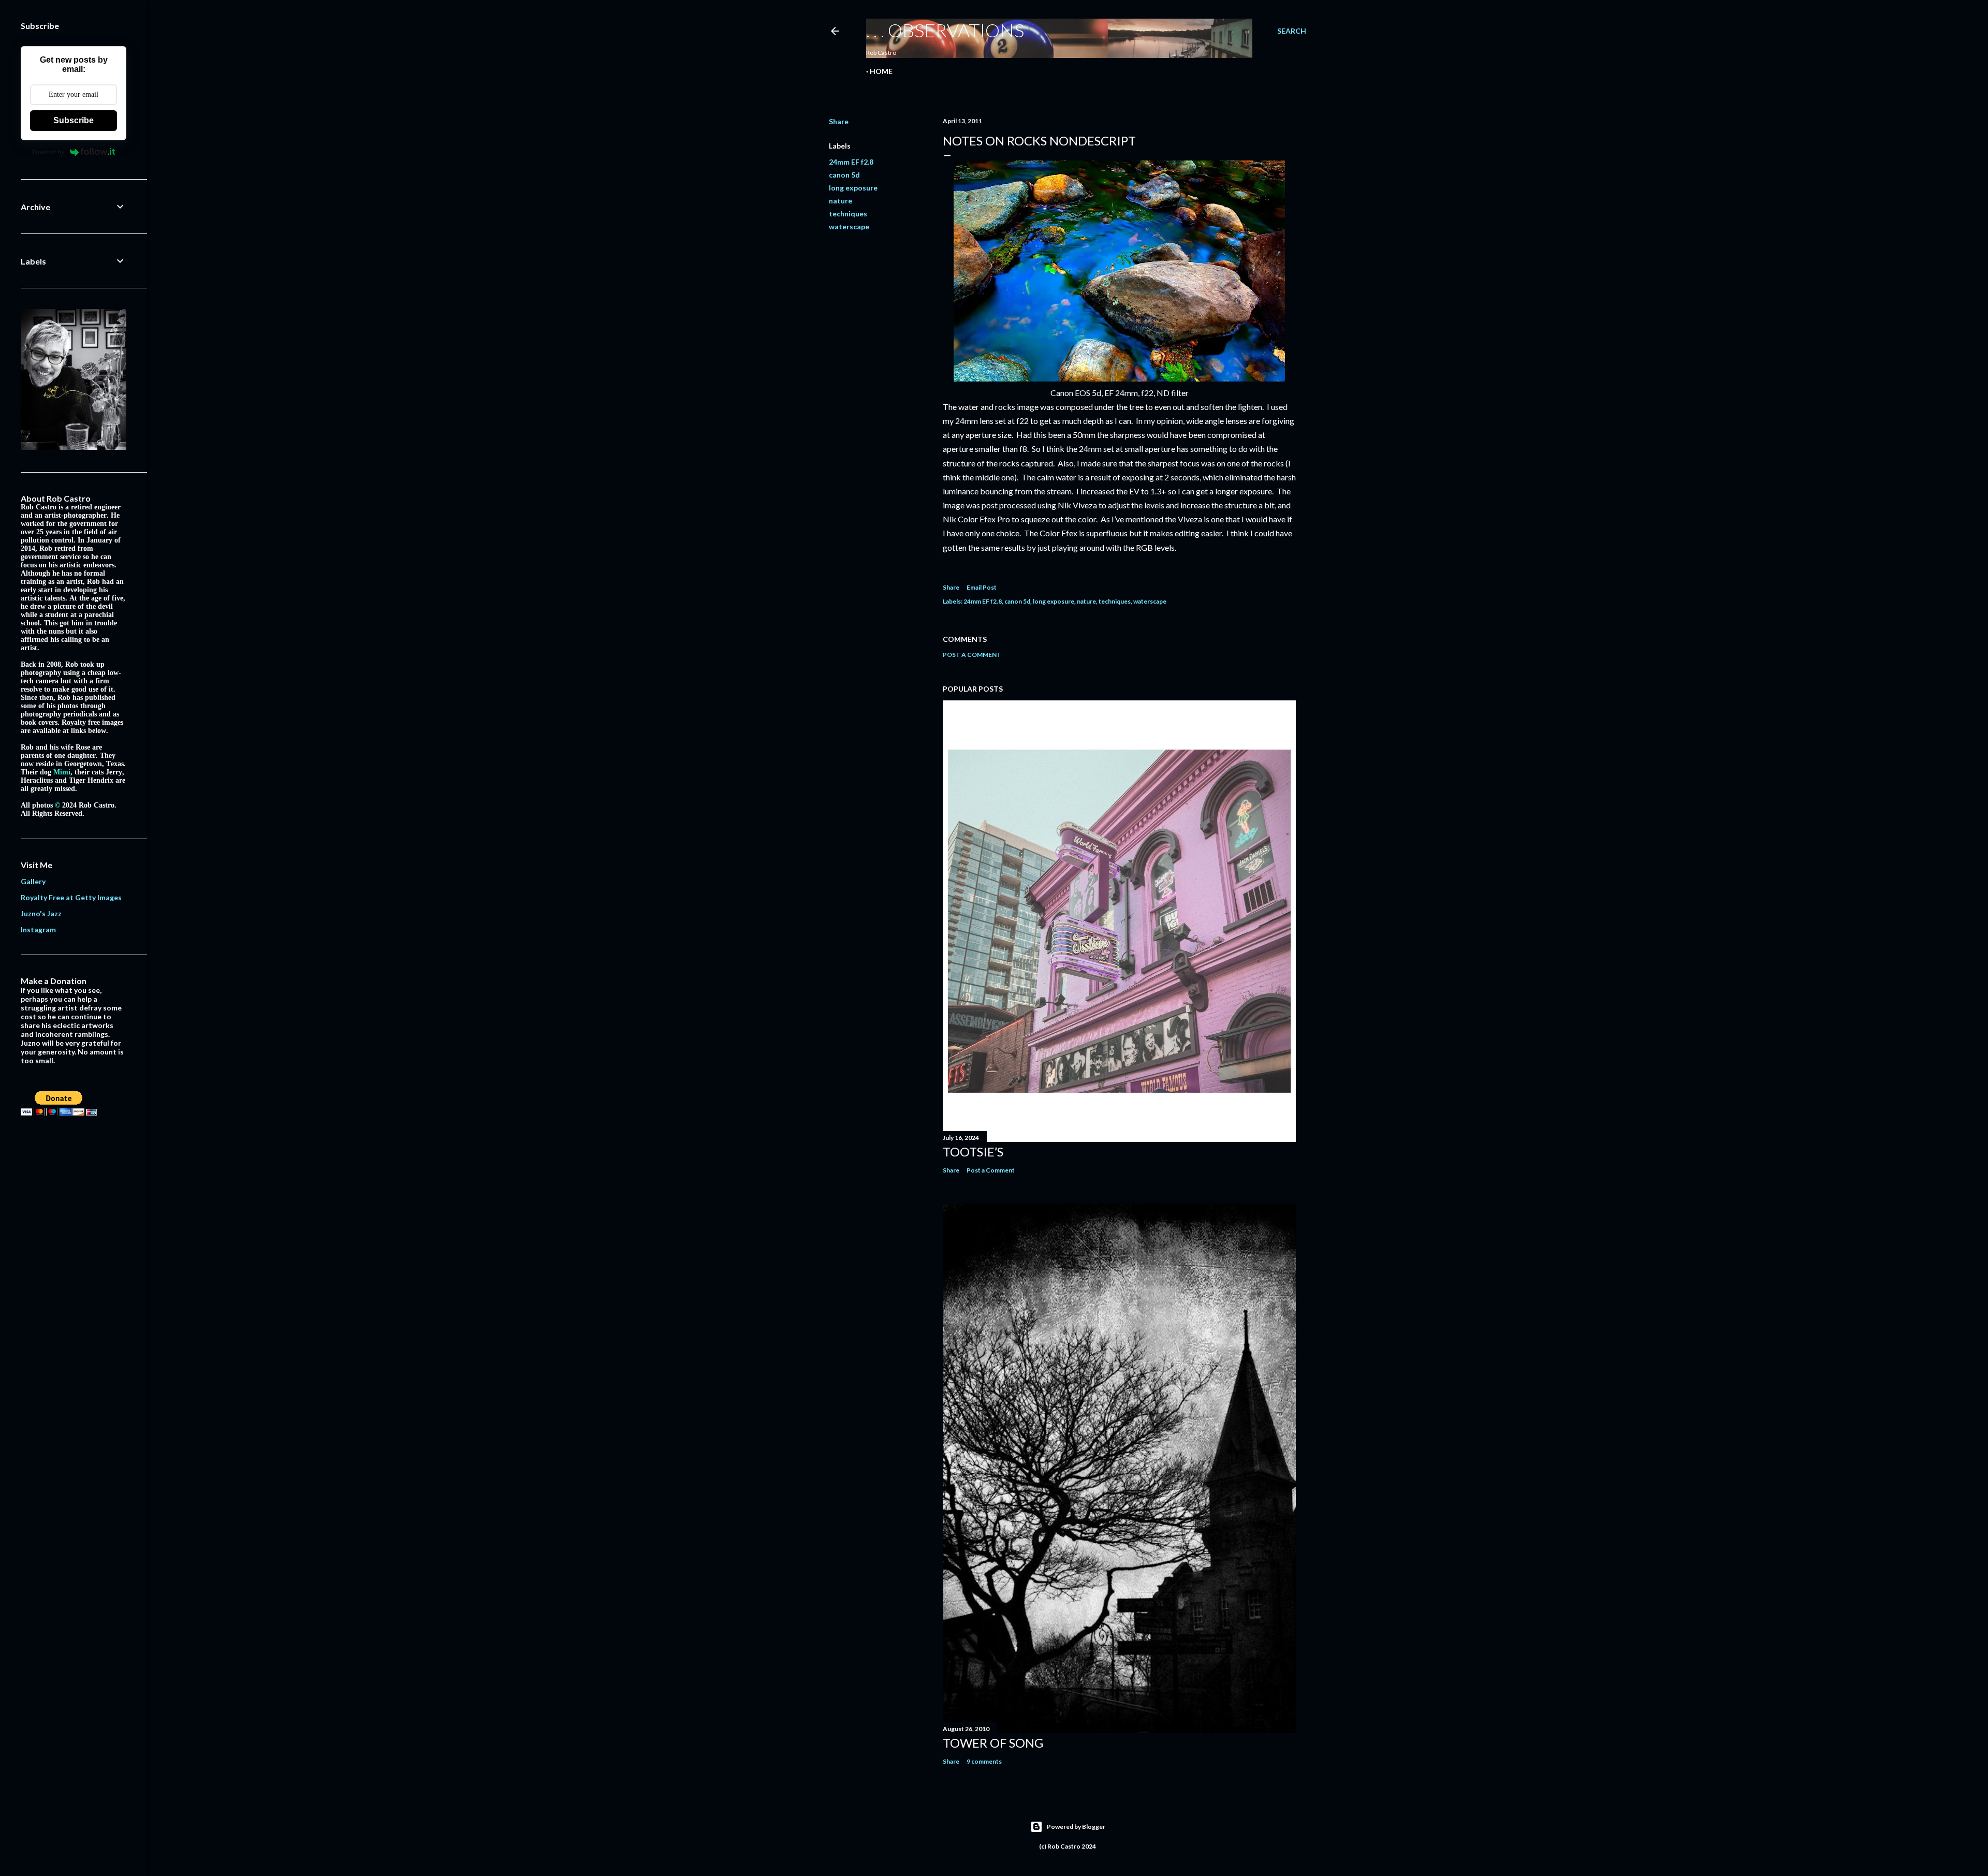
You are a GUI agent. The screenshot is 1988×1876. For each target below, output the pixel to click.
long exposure (853, 188)
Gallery (33, 881)
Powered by (48, 152)
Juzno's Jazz (41, 913)
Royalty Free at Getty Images (71, 897)
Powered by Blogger (1076, 1827)
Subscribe (74, 120)
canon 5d (844, 175)
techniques (848, 214)
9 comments (984, 1761)
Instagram (38, 929)
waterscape (849, 226)
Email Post (982, 587)
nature (840, 201)
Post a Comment (972, 655)
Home (881, 71)
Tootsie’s (973, 1152)
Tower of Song (993, 1743)
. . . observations (945, 30)
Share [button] (839, 121)
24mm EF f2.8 (851, 162)
